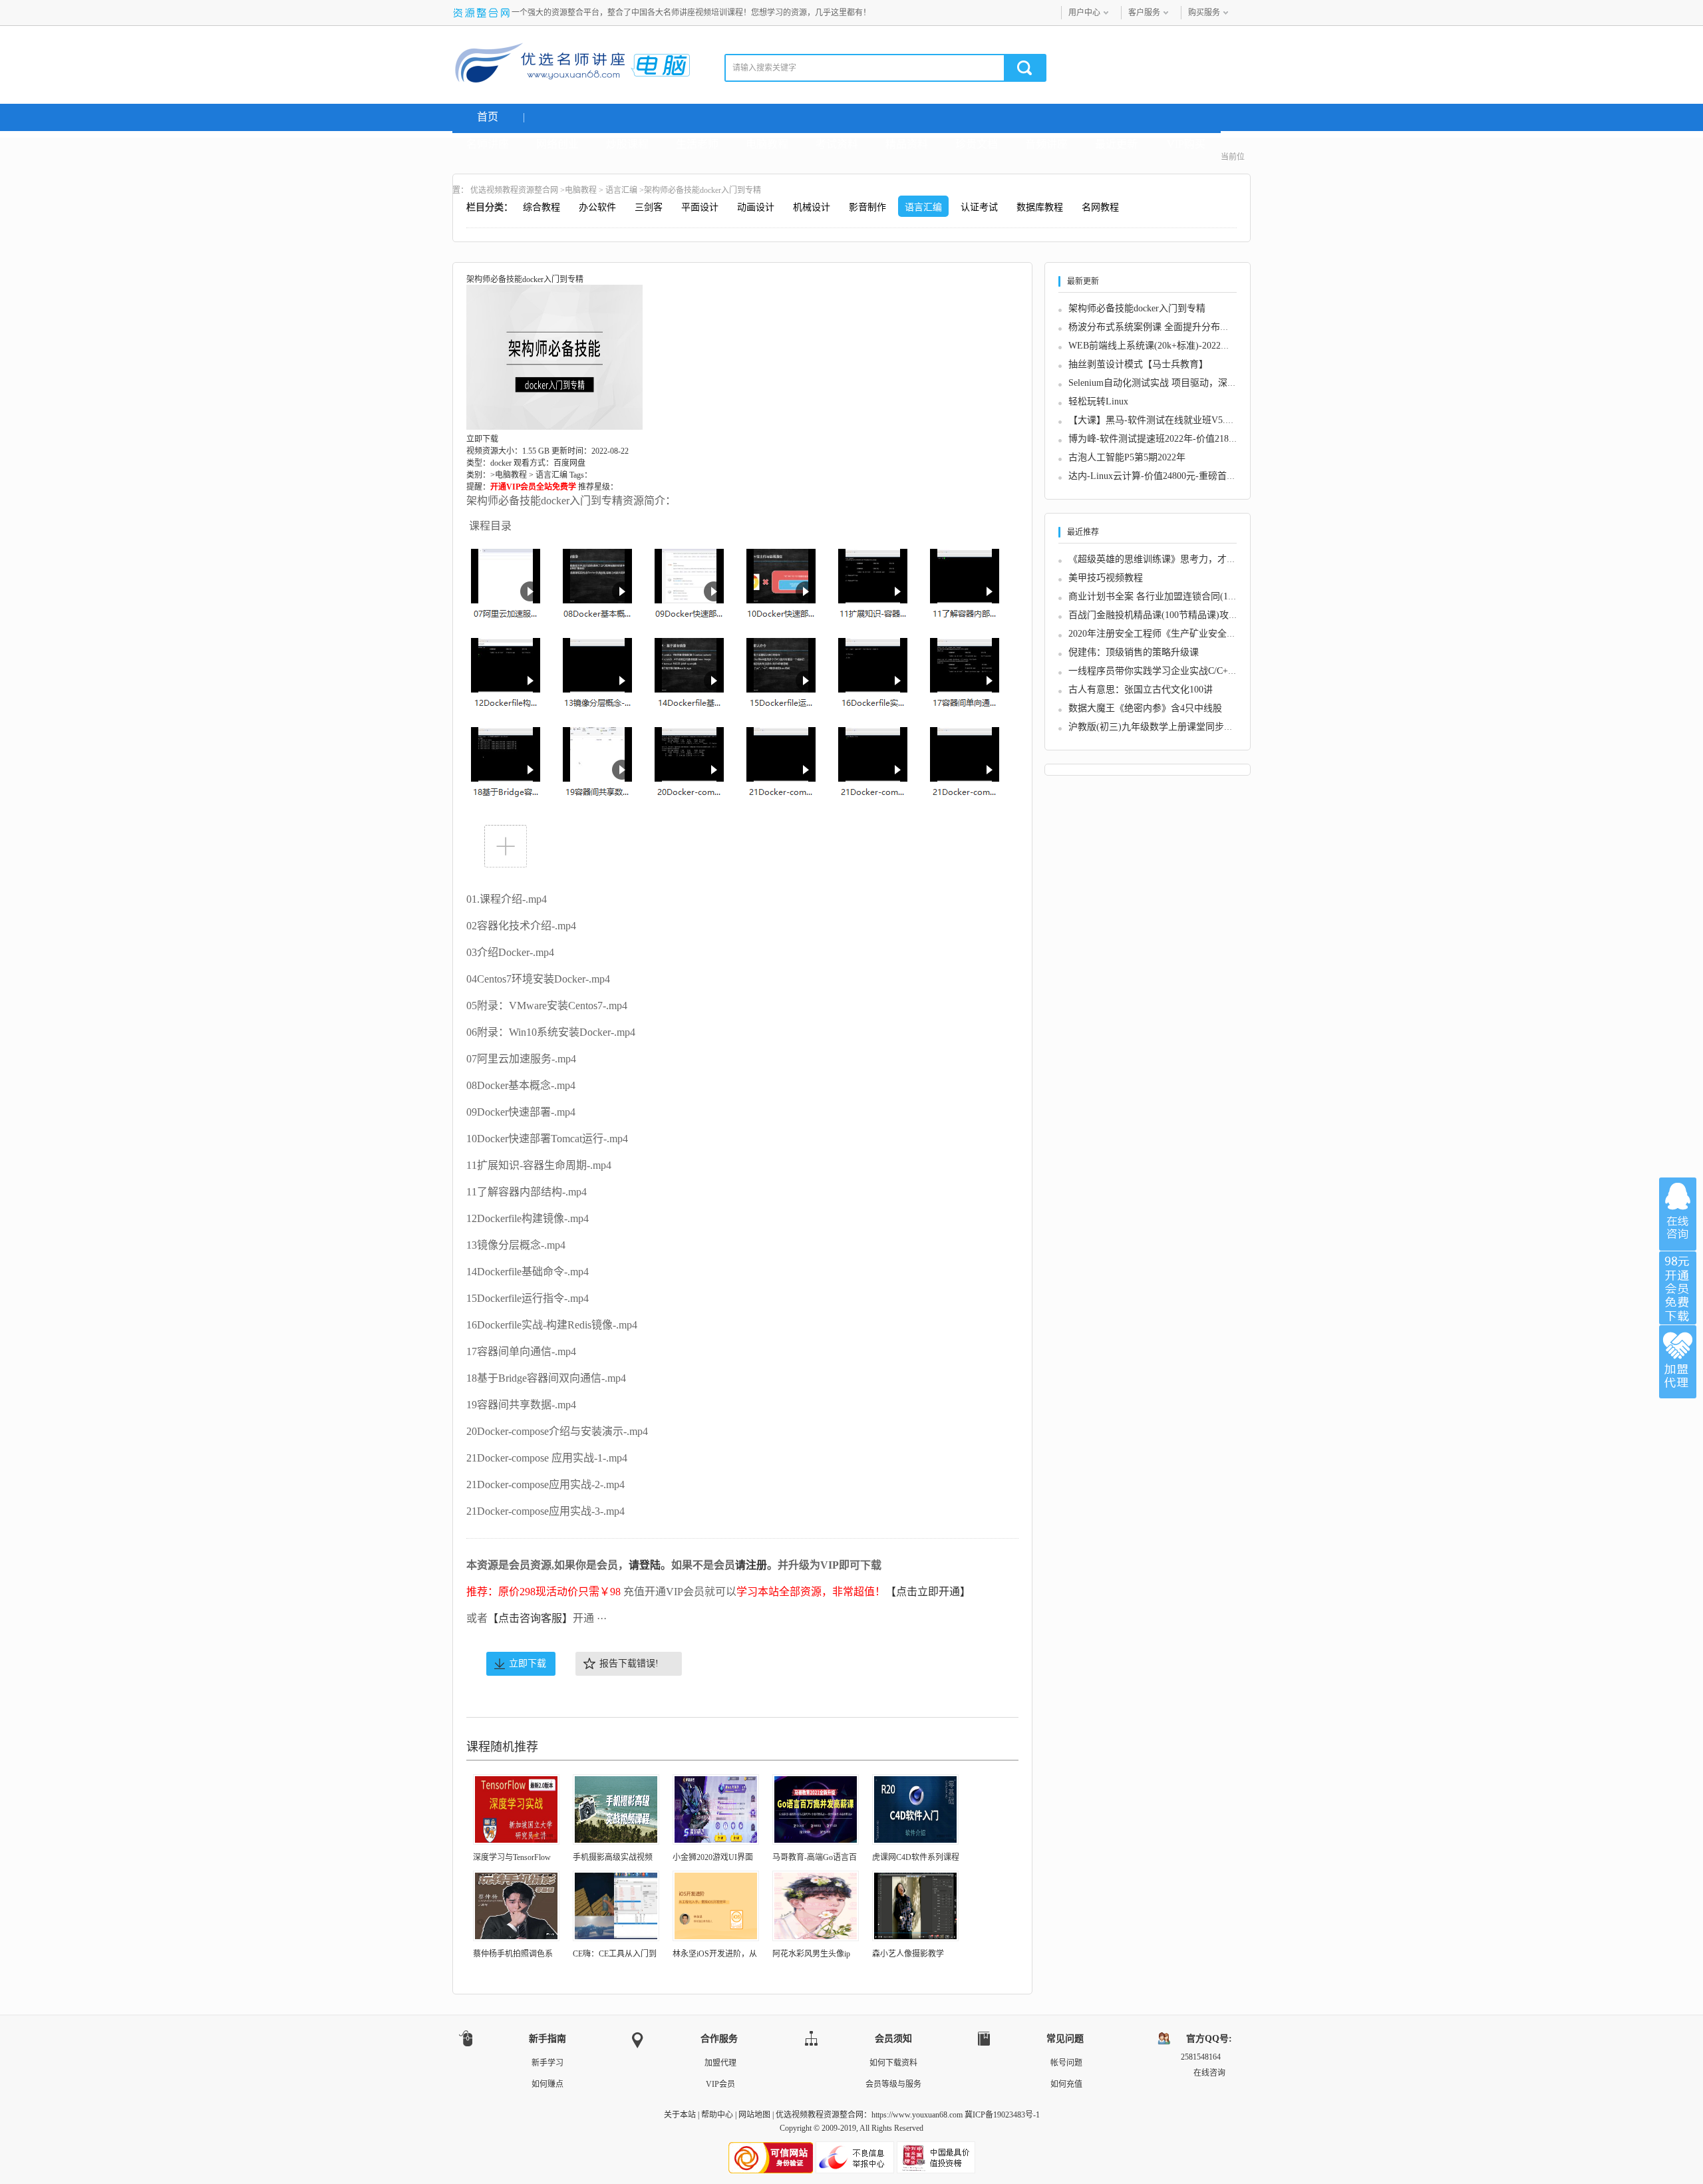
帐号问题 (1066, 2063)
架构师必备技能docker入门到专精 (1137, 308)
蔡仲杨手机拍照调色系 (513, 1954)
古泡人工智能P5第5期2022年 (1127, 457)
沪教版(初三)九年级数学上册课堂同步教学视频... (1169, 727)
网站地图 (754, 2115)
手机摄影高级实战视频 (613, 1857)
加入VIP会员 (1678, 1288)
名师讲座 (488, 144)
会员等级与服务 (893, 2084)
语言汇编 (621, 190)
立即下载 (528, 1663)
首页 (488, 117)
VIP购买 (1186, 144)
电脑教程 (767, 144)
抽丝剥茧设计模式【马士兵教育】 (1138, 364)
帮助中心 (717, 2115)
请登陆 (645, 1565)
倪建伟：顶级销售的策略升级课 (1134, 652)
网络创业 (557, 144)
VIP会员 (720, 2084)
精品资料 (907, 144)
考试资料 (837, 144)
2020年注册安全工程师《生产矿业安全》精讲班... (1170, 634)
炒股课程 (627, 144)
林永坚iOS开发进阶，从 (715, 1954)
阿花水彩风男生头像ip (811, 1954)
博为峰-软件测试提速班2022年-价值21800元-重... (1168, 439)
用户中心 (1084, 13)
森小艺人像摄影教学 (908, 1954)
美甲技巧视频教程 (1106, 578)
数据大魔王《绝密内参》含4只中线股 (1145, 708)
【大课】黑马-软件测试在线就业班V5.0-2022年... (1169, 420)
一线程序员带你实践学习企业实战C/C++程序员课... (1173, 671)
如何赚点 (547, 2084)
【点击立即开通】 (928, 1592)
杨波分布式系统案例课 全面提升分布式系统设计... (1171, 327)
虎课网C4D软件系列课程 (916, 1857)
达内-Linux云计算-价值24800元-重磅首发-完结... (1167, 476)
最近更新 (1116, 144)
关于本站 (680, 2115)
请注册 (751, 1565)
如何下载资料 (893, 2063)
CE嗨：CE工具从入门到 (615, 1954)
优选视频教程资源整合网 (514, 190)
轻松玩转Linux (1098, 401)
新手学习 (547, 2063)
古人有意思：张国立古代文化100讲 (1141, 690)
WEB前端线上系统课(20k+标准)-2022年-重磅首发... (1173, 346)
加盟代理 (720, 2063)
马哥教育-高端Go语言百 (815, 1857)
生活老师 (697, 144)
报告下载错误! (629, 1663)
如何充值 (1066, 2084)
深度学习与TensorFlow (512, 1857)
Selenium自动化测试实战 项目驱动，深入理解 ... (1167, 383)
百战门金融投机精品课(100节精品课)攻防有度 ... (1168, 615)
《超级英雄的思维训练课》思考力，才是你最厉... (1170, 559)
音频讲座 (1046, 144)
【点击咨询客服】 (530, 1618)
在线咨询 (1678, 1214)
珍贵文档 (977, 144)
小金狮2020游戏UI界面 (713, 1857)
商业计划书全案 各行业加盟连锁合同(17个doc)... (1167, 596)
